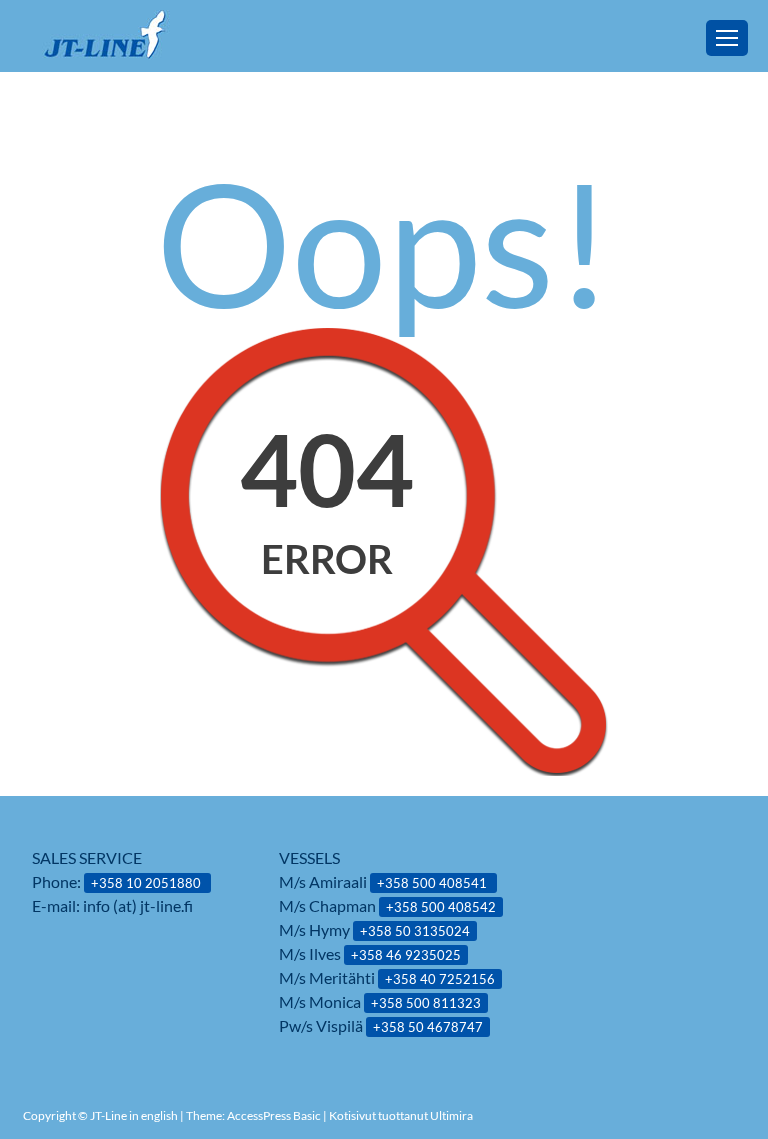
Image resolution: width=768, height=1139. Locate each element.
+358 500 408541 (433, 883)
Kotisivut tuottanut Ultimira (401, 1115)
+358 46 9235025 (406, 955)
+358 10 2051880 (147, 883)
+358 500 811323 (426, 1003)
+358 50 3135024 (415, 931)
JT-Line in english (135, 1115)
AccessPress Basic (274, 1115)
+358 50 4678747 (428, 1027)
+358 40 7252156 (440, 979)
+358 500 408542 (441, 907)
